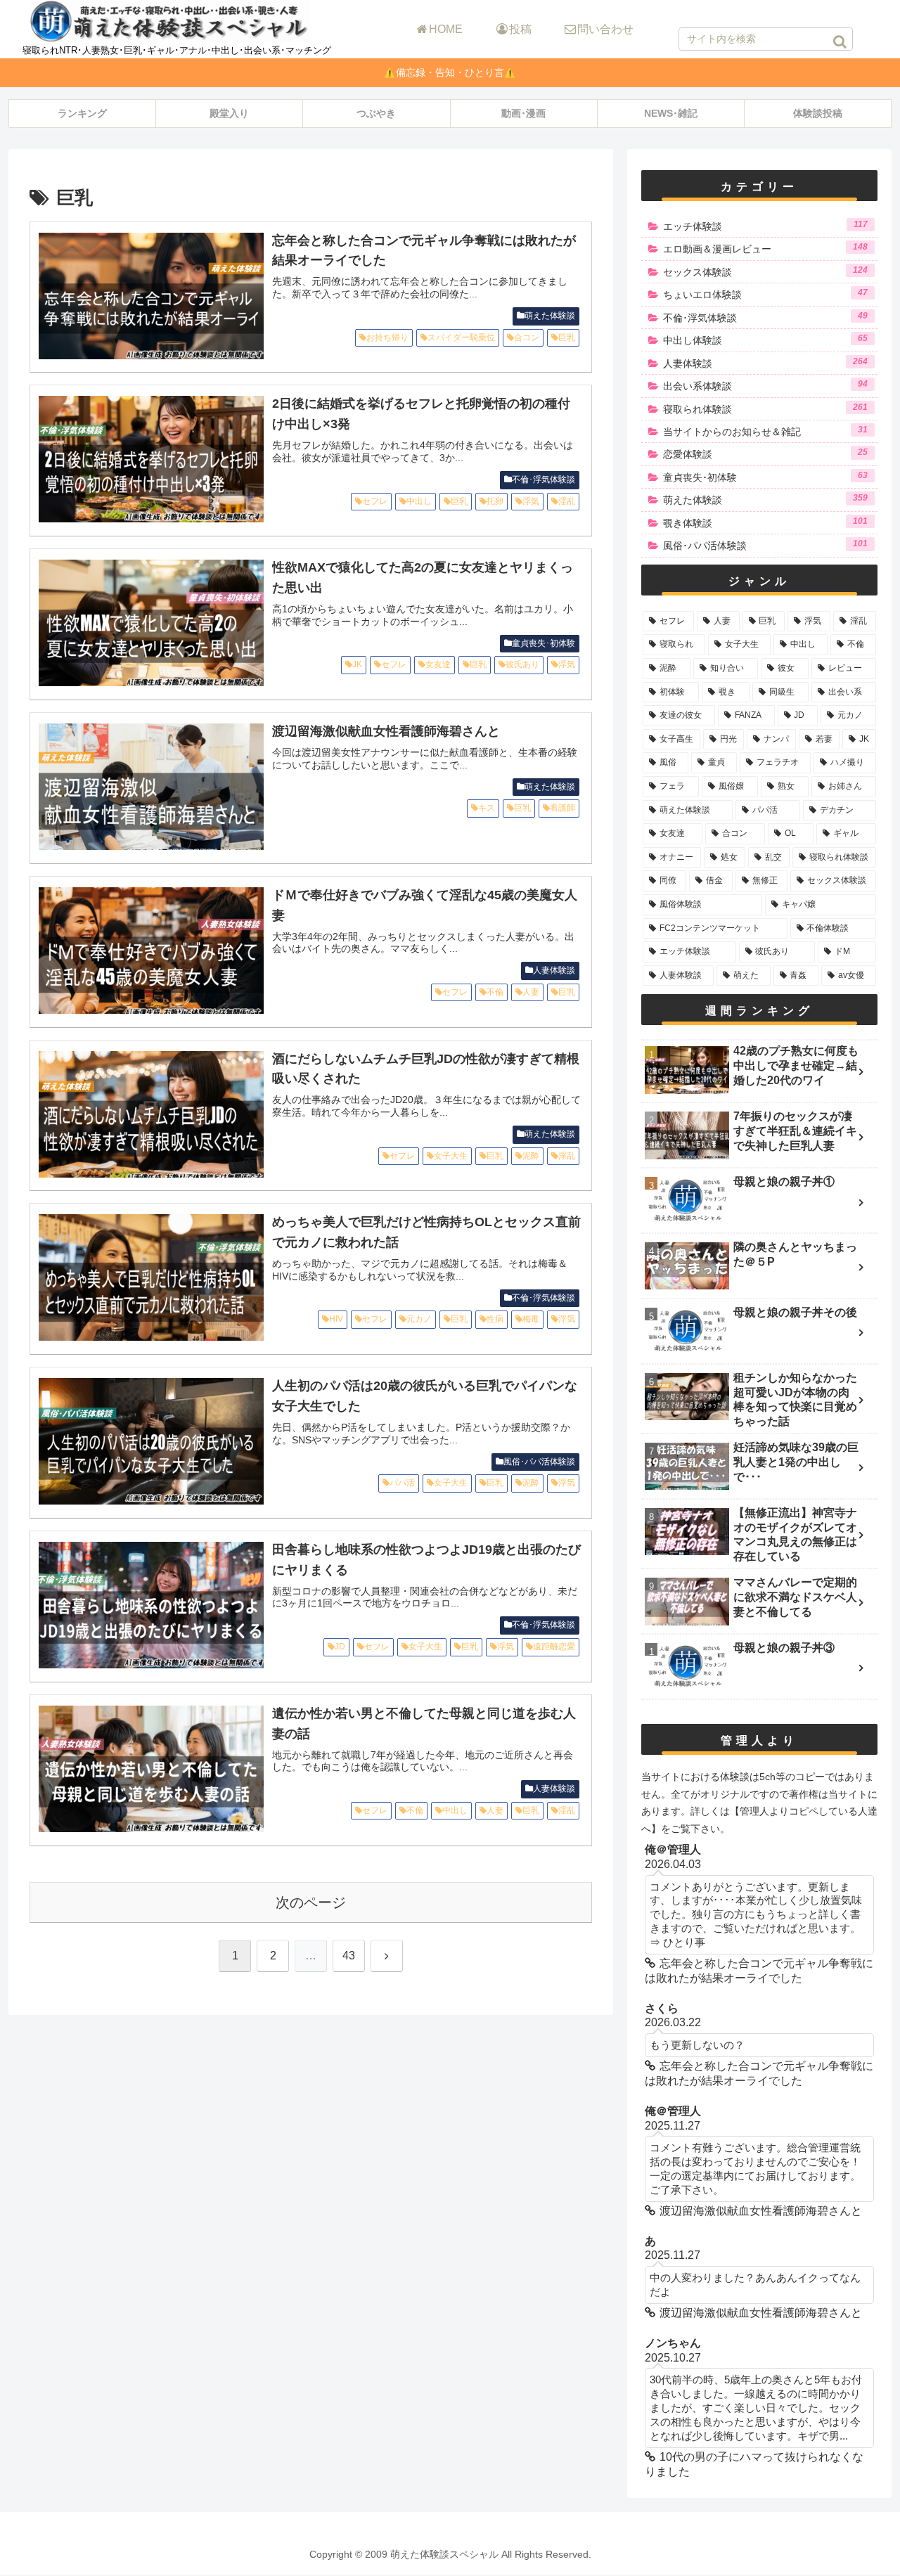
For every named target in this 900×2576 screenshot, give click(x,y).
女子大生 (451, 1156)
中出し (419, 501)
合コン (527, 337)
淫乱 (567, 501)
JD (340, 1647)
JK (357, 664)
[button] (840, 41)
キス (487, 808)
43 (349, 1956)
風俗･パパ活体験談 (539, 1462)
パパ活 (402, 1483)
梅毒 (531, 1319)
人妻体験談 (554, 970)
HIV (336, 1319)
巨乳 (567, 337)
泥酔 (531, 1156)
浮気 (531, 501)
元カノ (419, 1319)
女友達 (438, 664)
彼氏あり (522, 664)
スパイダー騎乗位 (461, 337)
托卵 (495, 501)
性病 (495, 1319)
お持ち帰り (387, 337)
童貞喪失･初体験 (544, 643)
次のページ (311, 1902)
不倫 (495, 992)
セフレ (375, 501)
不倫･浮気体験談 (544, 479)
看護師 (562, 808)
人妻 (531, 992)
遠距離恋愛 (554, 1647)
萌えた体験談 (550, 316)
